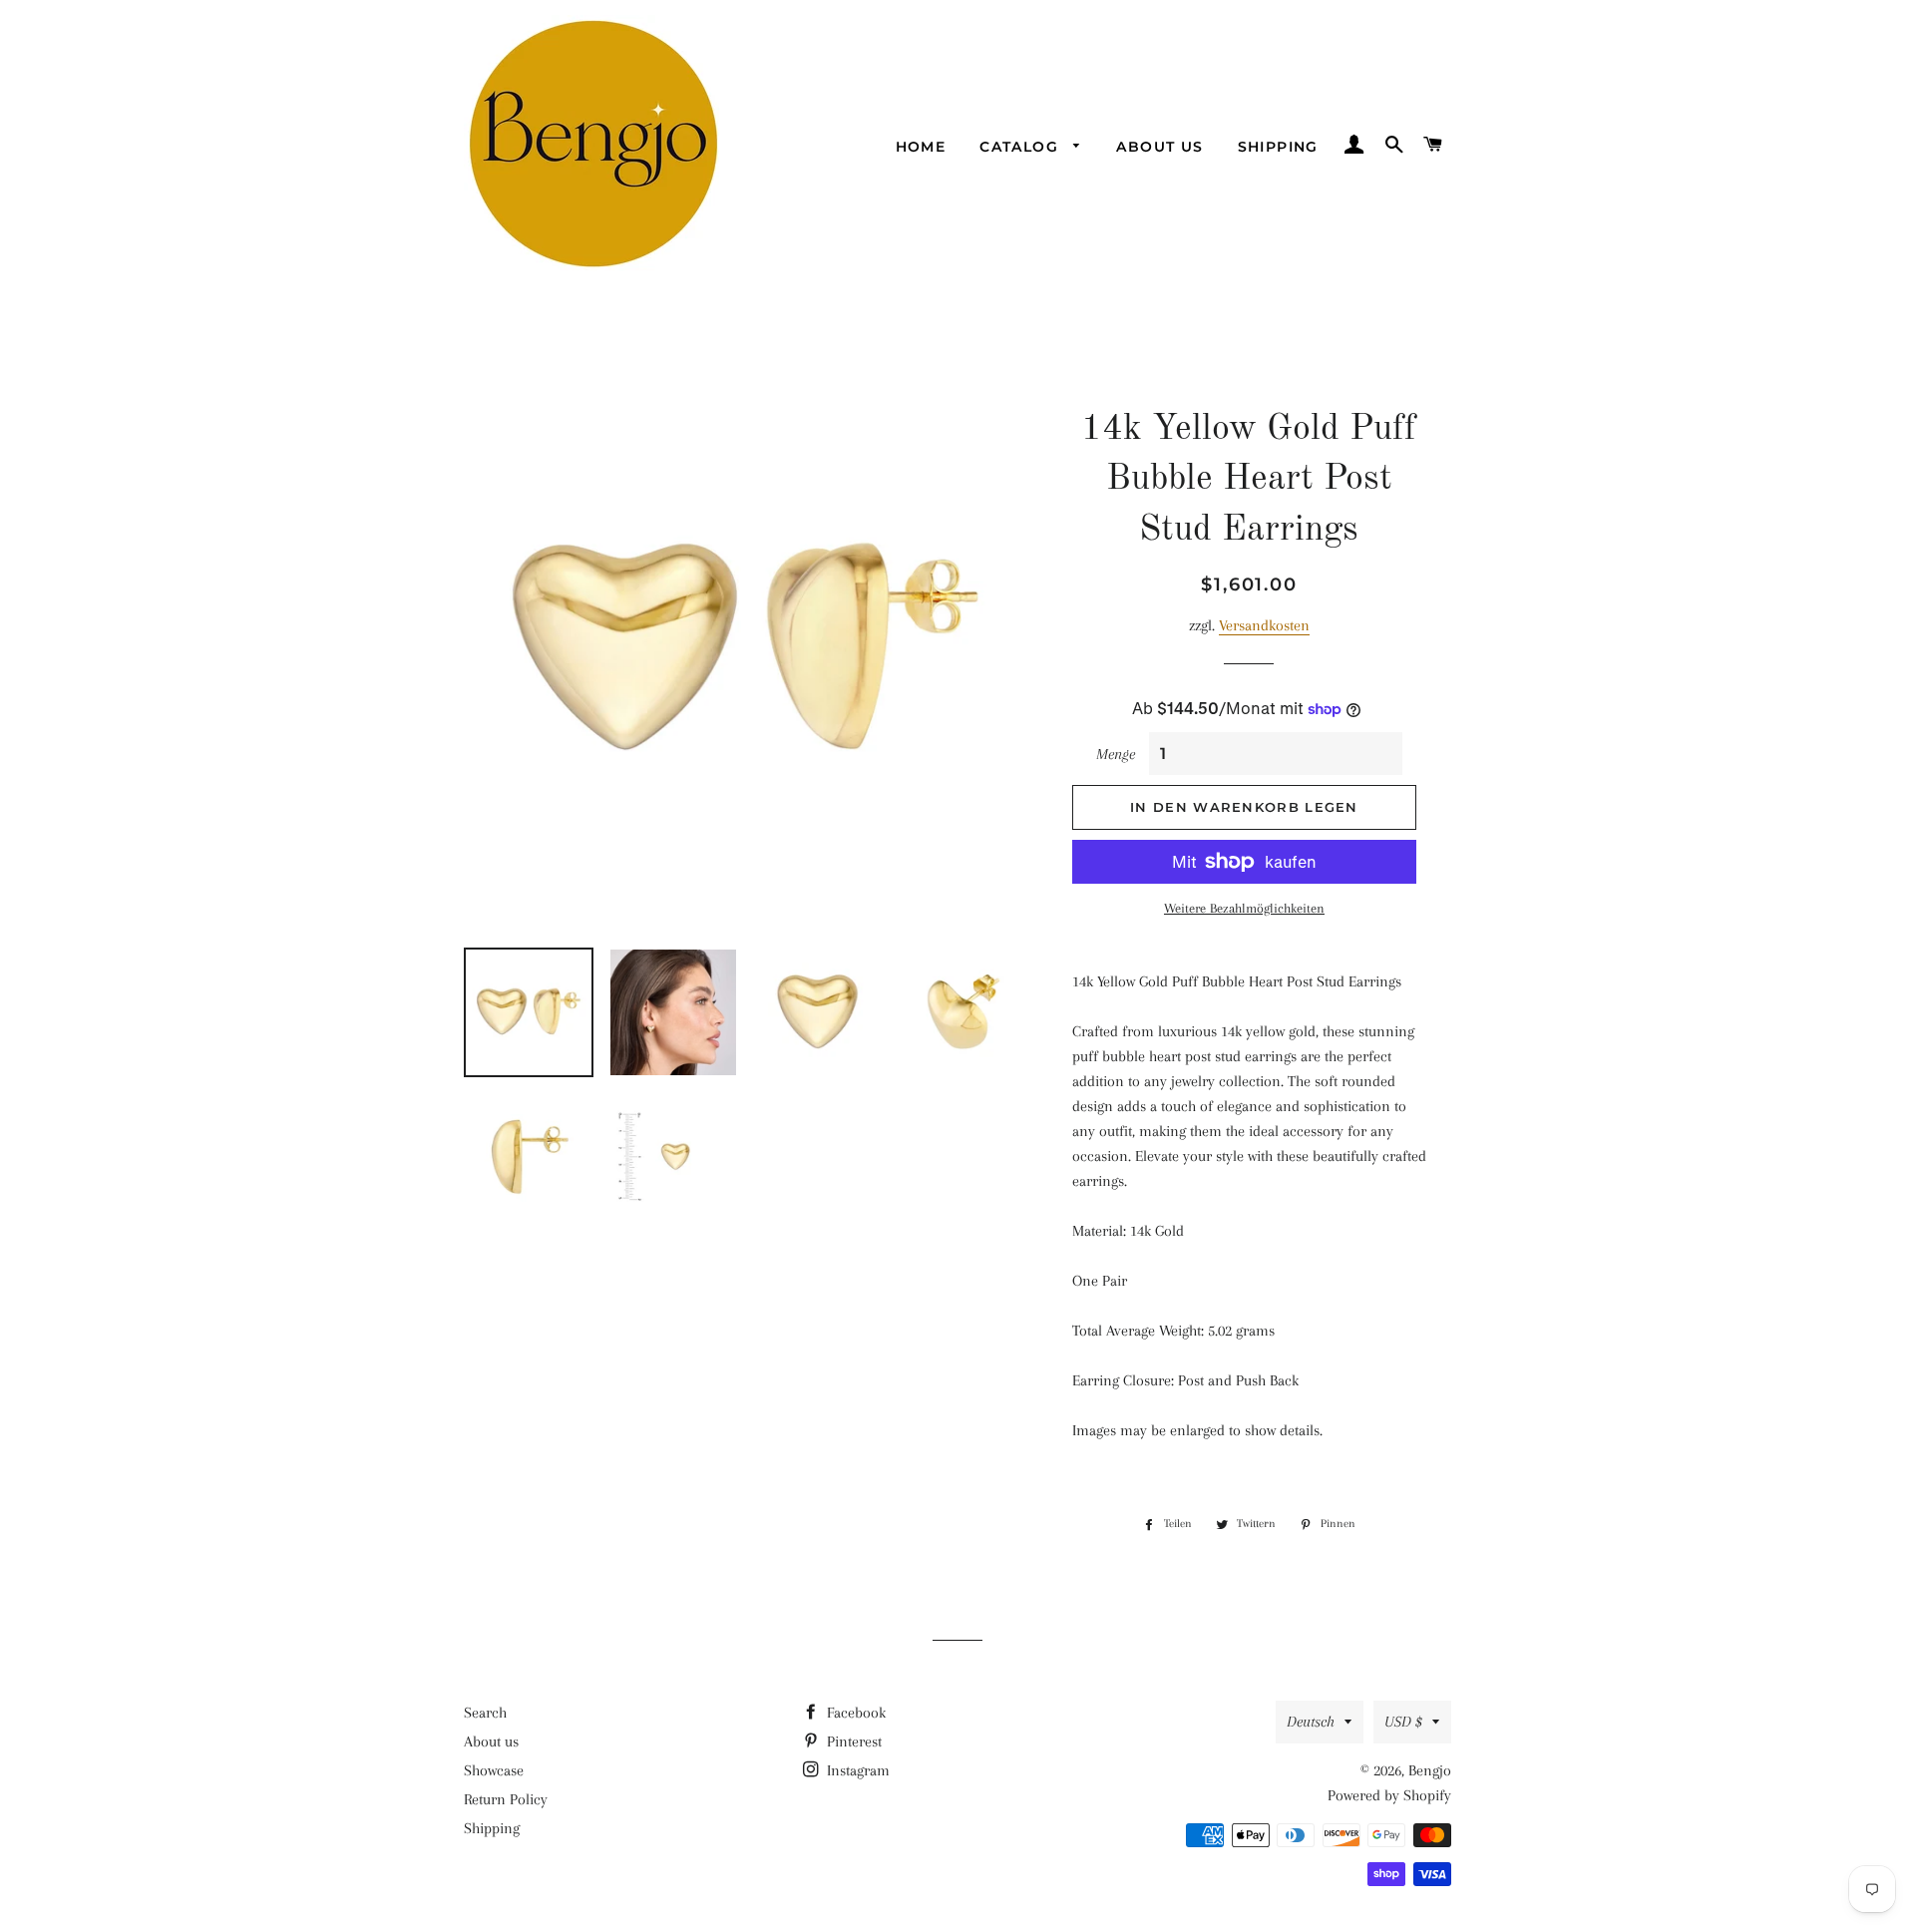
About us (1159, 147)
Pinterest (852, 1741)
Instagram (856, 1770)
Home (921, 147)
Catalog (1021, 147)
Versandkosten (1264, 625)
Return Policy (506, 1799)
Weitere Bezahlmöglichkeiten (1244, 908)
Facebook (854, 1713)
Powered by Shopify (1389, 1795)
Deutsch (1311, 1722)
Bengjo (1430, 1770)
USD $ (1403, 1722)
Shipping (1278, 147)
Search (485, 1713)
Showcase (494, 1770)
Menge (1116, 754)
